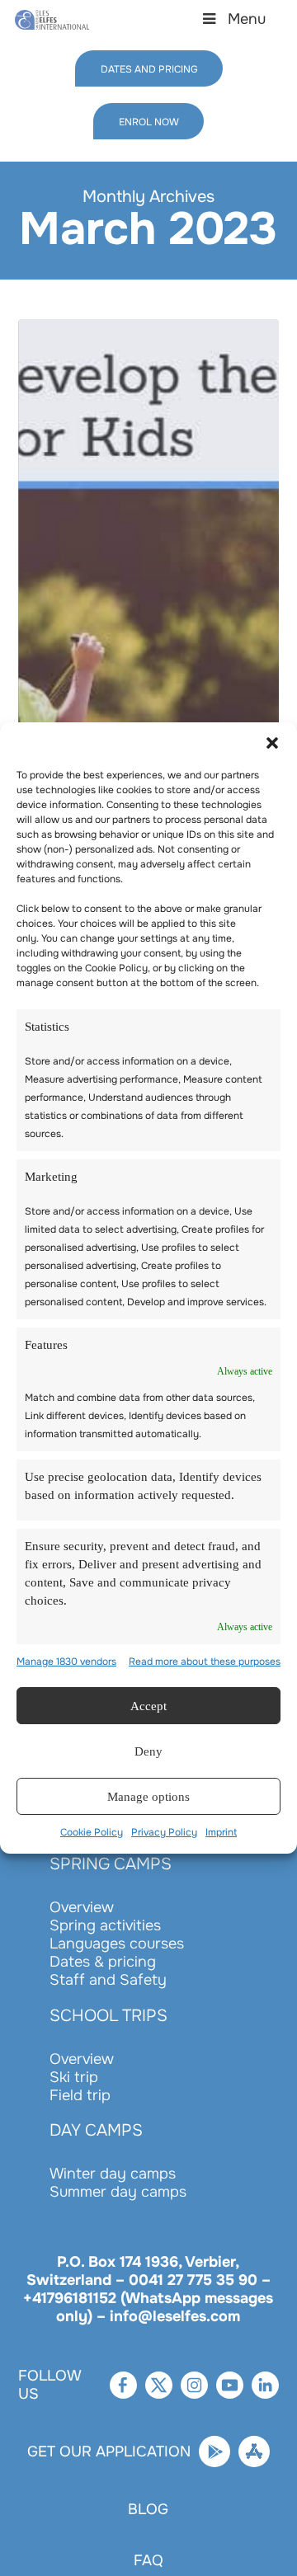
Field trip (80, 2095)
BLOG (148, 2509)
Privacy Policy (164, 1841)
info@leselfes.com (175, 2316)
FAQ (148, 2560)
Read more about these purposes (205, 1671)
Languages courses (117, 1944)
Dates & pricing (103, 1962)
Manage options (149, 1806)
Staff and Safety (108, 1980)
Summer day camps (118, 2192)
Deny (148, 1760)
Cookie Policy (92, 1841)
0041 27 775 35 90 (193, 2280)
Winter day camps (113, 2174)
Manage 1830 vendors (66, 1671)
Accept (148, 1715)
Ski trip (74, 2077)
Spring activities (105, 1925)
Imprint (221, 1841)
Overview (82, 1907)
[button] (272, 734)
